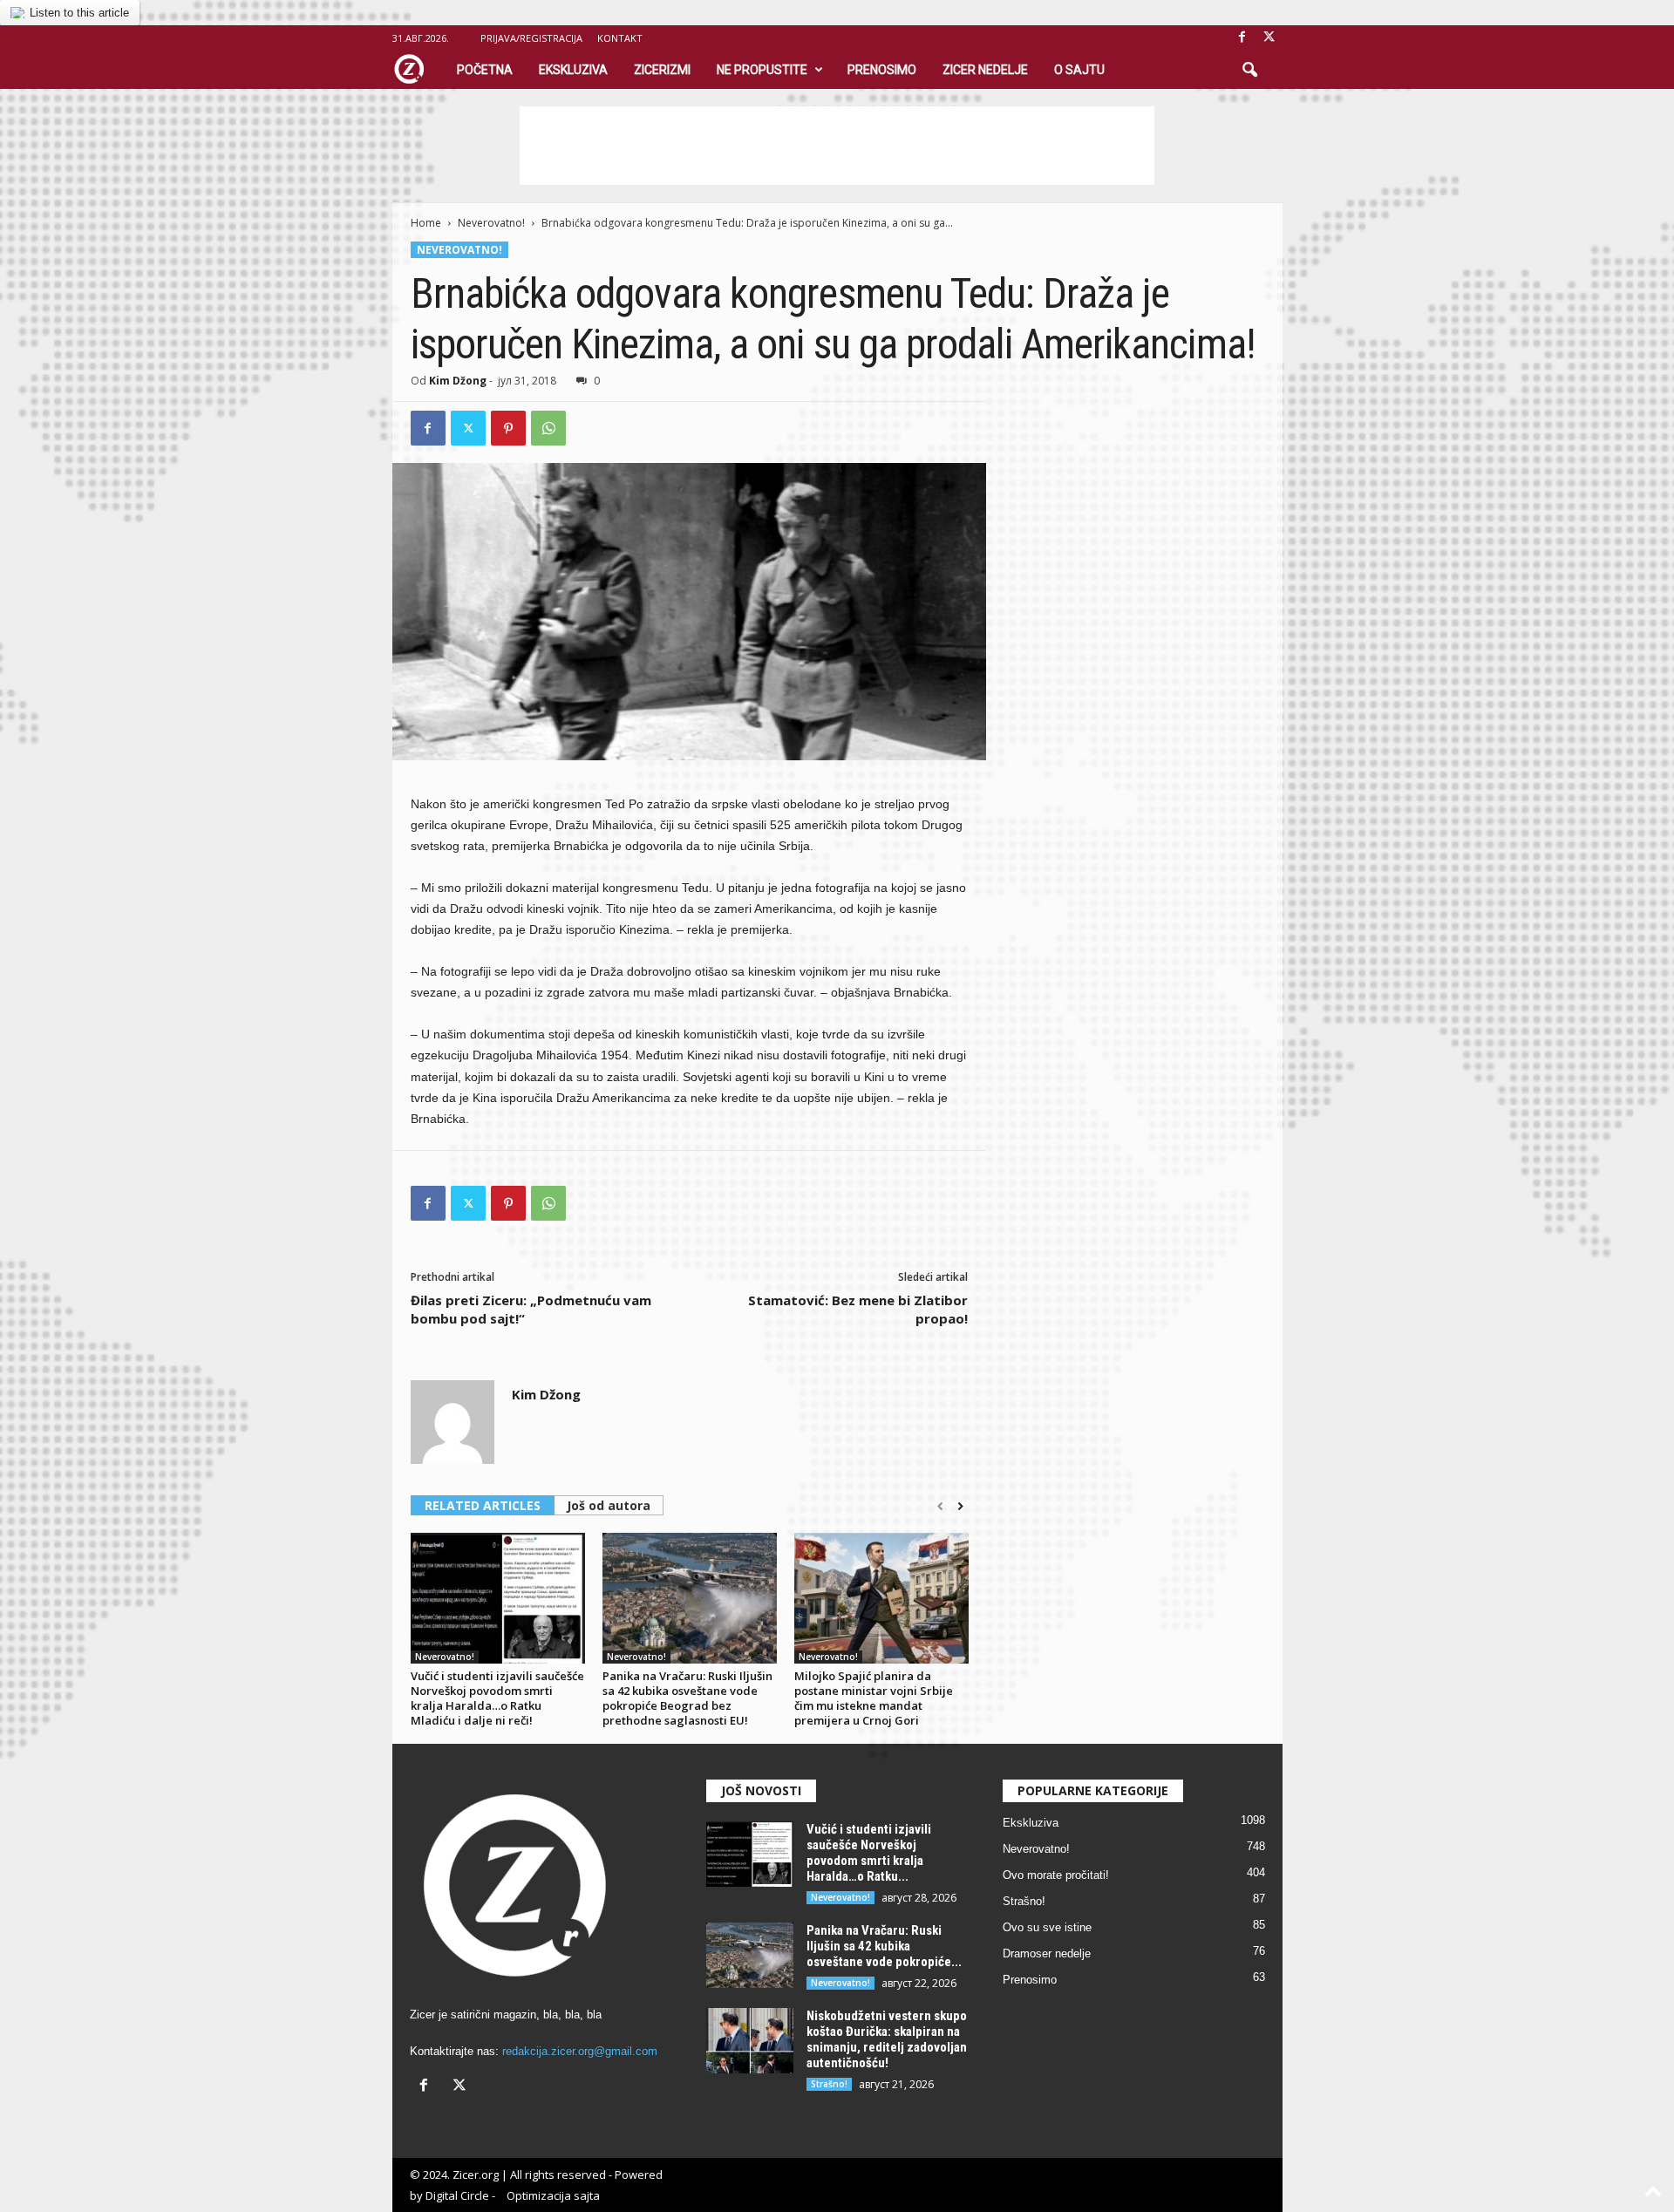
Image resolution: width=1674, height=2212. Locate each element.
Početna (485, 70)
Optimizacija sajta (553, 2195)
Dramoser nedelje (1047, 1953)
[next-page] (960, 1507)
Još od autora (609, 1505)
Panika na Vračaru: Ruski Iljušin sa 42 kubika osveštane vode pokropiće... (884, 1946)
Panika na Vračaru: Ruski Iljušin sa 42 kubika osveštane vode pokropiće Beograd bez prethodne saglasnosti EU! (687, 1698)
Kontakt (620, 38)
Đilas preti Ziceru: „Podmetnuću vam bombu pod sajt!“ (531, 1309)
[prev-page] (940, 1507)
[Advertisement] (837, 146)
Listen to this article (79, 13)
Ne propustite (762, 70)
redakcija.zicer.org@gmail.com (580, 2051)
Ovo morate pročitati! (1056, 1875)
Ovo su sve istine (1047, 1927)
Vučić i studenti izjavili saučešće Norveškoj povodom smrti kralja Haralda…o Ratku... (869, 1853)
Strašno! (829, 2084)
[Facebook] (1242, 38)
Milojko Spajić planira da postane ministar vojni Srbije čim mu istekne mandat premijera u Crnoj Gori (874, 1698)
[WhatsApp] (548, 428)
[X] (1269, 38)
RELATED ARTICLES (483, 1505)
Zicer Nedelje (985, 70)
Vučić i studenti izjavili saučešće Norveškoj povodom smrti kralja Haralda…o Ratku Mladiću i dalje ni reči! (497, 1698)
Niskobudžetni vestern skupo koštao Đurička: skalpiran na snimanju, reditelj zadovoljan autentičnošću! (887, 2039)
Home (426, 223)
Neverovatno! (491, 223)
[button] (1249, 71)
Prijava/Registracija (531, 38)
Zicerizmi (662, 70)
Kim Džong (458, 381)
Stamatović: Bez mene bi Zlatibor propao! (858, 1309)
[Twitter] (468, 428)
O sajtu (1079, 70)
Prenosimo (882, 70)
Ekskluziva (573, 70)
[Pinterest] (508, 428)
